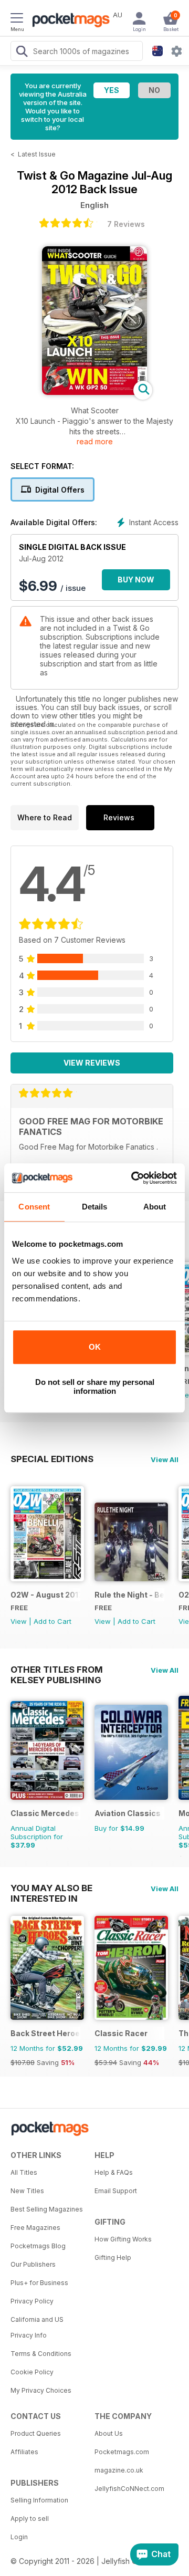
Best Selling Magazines (47, 2209)
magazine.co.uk (119, 2470)
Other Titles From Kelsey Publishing (57, 1670)
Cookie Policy (32, 2372)
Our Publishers (33, 2264)
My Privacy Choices (41, 2390)
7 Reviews (126, 224)
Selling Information (39, 2500)
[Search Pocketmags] (22, 53)
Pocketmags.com (122, 2452)
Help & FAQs (114, 2172)
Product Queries (36, 2433)
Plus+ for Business (39, 2283)
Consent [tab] (34, 1207)
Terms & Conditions (41, 2354)
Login (19, 2537)
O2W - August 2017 (45, 1595)
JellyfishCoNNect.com (129, 2489)
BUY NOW (136, 580)
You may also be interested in (51, 1888)
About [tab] (155, 1207)
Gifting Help (113, 2257)
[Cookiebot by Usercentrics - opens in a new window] (133, 1178)
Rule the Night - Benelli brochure (129, 1595)
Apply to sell (30, 2518)
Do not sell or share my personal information (95, 1386)
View (19, 1621)
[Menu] (17, 19)
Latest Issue (37, 154)
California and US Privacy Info (37, 2327)
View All (165, 1459)
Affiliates (24, 2452)
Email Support (116, 2191)
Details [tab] (95, 1207)
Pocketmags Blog (38, 2246)
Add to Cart (52, 1621)
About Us (109, 2433)
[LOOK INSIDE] (94, 392)
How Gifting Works (123, 2239)
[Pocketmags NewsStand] (68, 21)
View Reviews (92, 1063)
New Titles (27, 2191)
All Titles (24, 2172)
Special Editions (52, 1459)
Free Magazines (35, 2228)
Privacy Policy (32, 2301)
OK (95, 1347)
